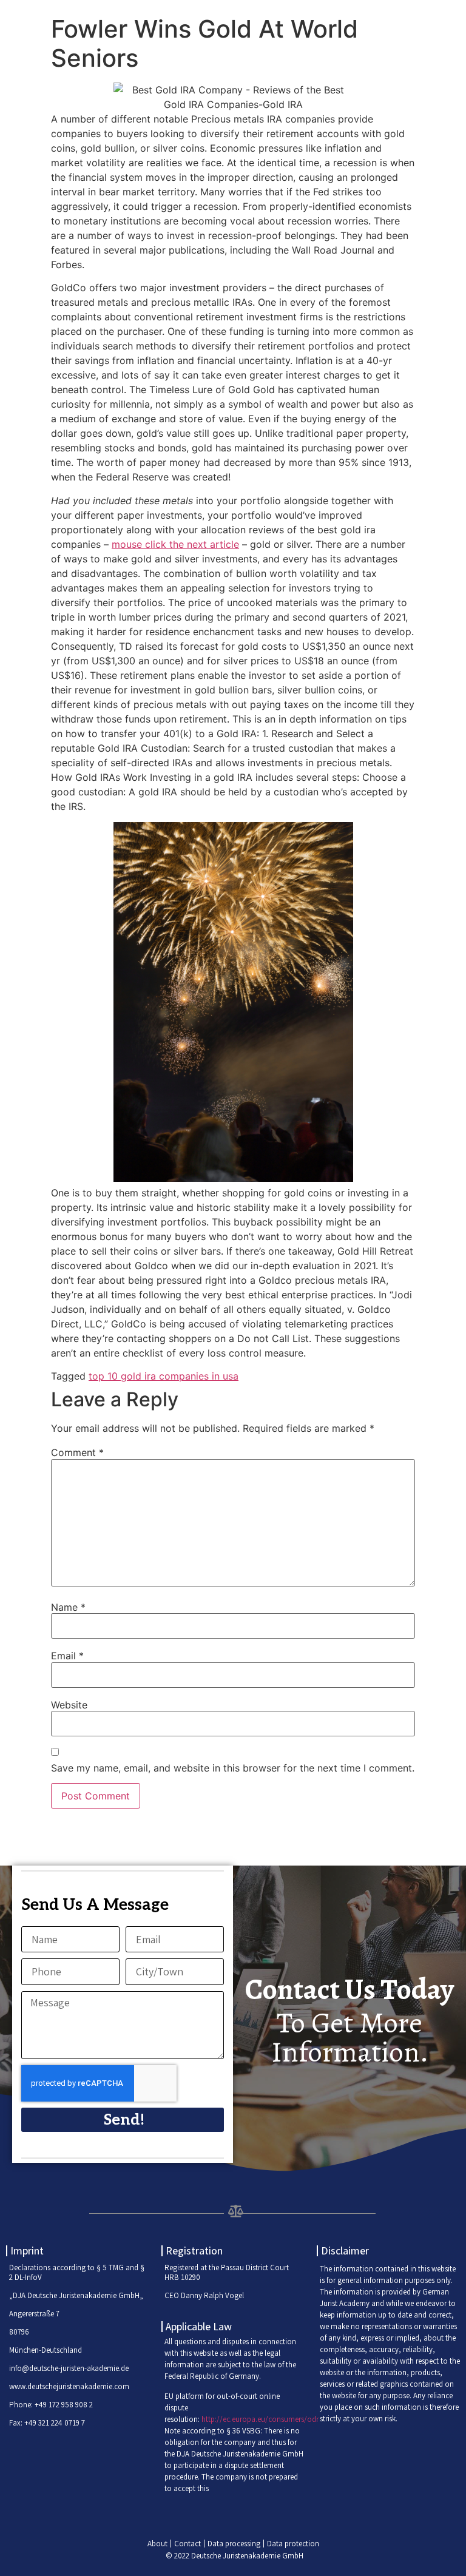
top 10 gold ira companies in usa (164, 1376)
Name (68, 1607)
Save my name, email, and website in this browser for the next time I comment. (233, 1768)
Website (69, 1705)
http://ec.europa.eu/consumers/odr (260, 2419)
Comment (77, 1452)
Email (67, 1656)
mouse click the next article (175, 544)
